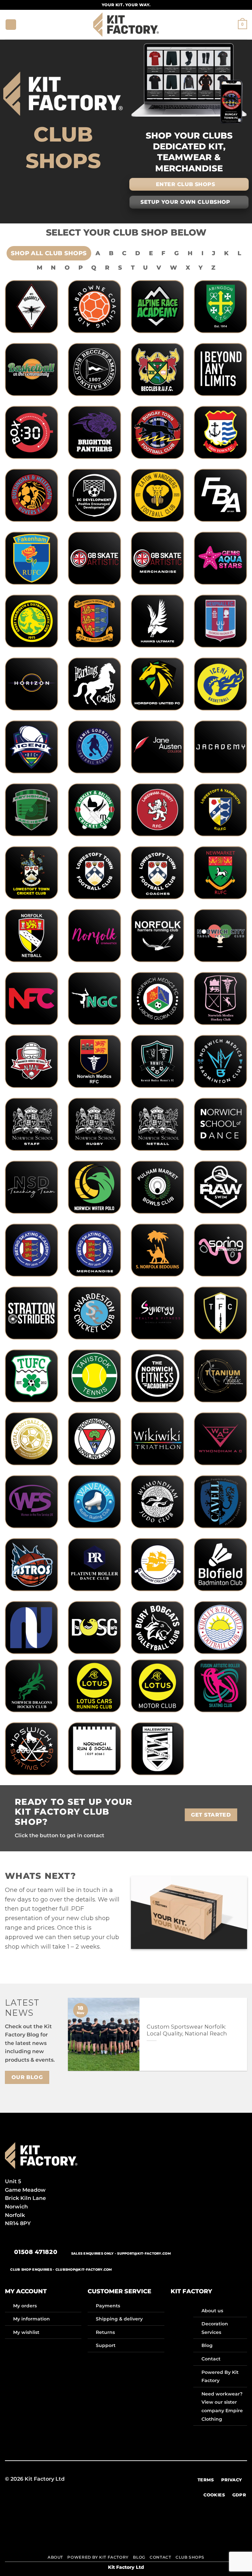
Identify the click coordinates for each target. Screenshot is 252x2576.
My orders (25, 2306)
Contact (211, 2359)
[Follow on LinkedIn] (150, 2479)
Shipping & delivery (119, 2319)
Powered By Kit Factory (98, 2557)
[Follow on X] (118, 2479)
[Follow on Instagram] (102, 2479)
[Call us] (142, 2479)
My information (31, 2319)
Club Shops (190, 2557)
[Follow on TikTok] (110, 2479)
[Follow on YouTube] (158, 2479)
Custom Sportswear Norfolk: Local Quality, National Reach (187, 2030)
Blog (207, 2345)
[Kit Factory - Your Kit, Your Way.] (126, 24)
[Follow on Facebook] (94, 2479)
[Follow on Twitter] (126, 2479)
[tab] (49, 253)
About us (212, 2311)
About (55, 2557)
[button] (11, 25)
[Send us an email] (134, 2479)
